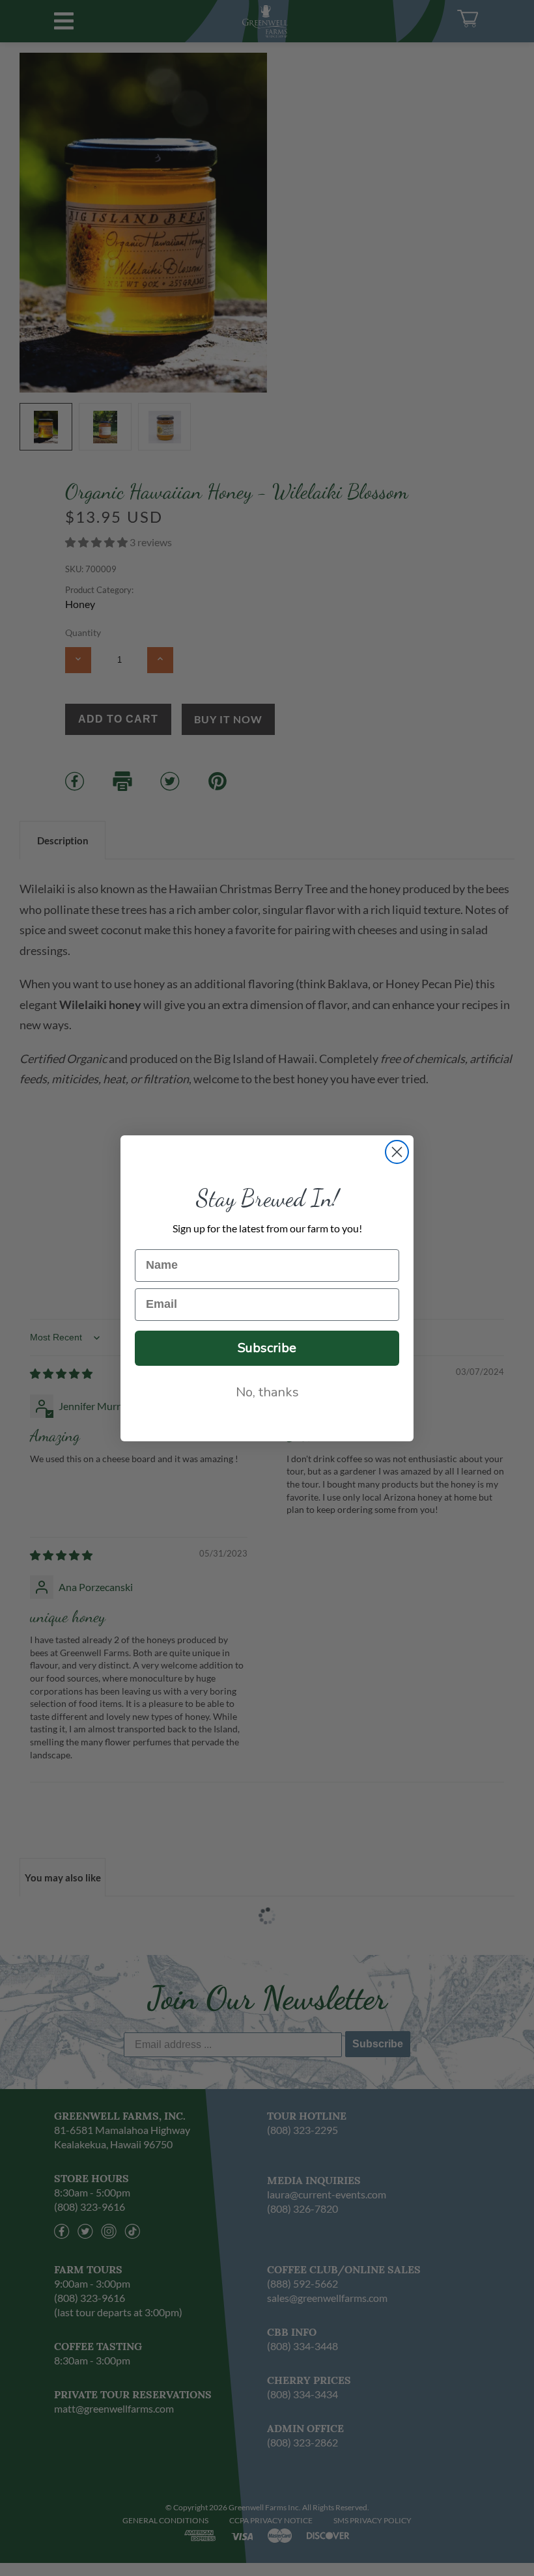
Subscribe (267, 1348)
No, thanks (267, 1392)
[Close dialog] (397, 1152)
